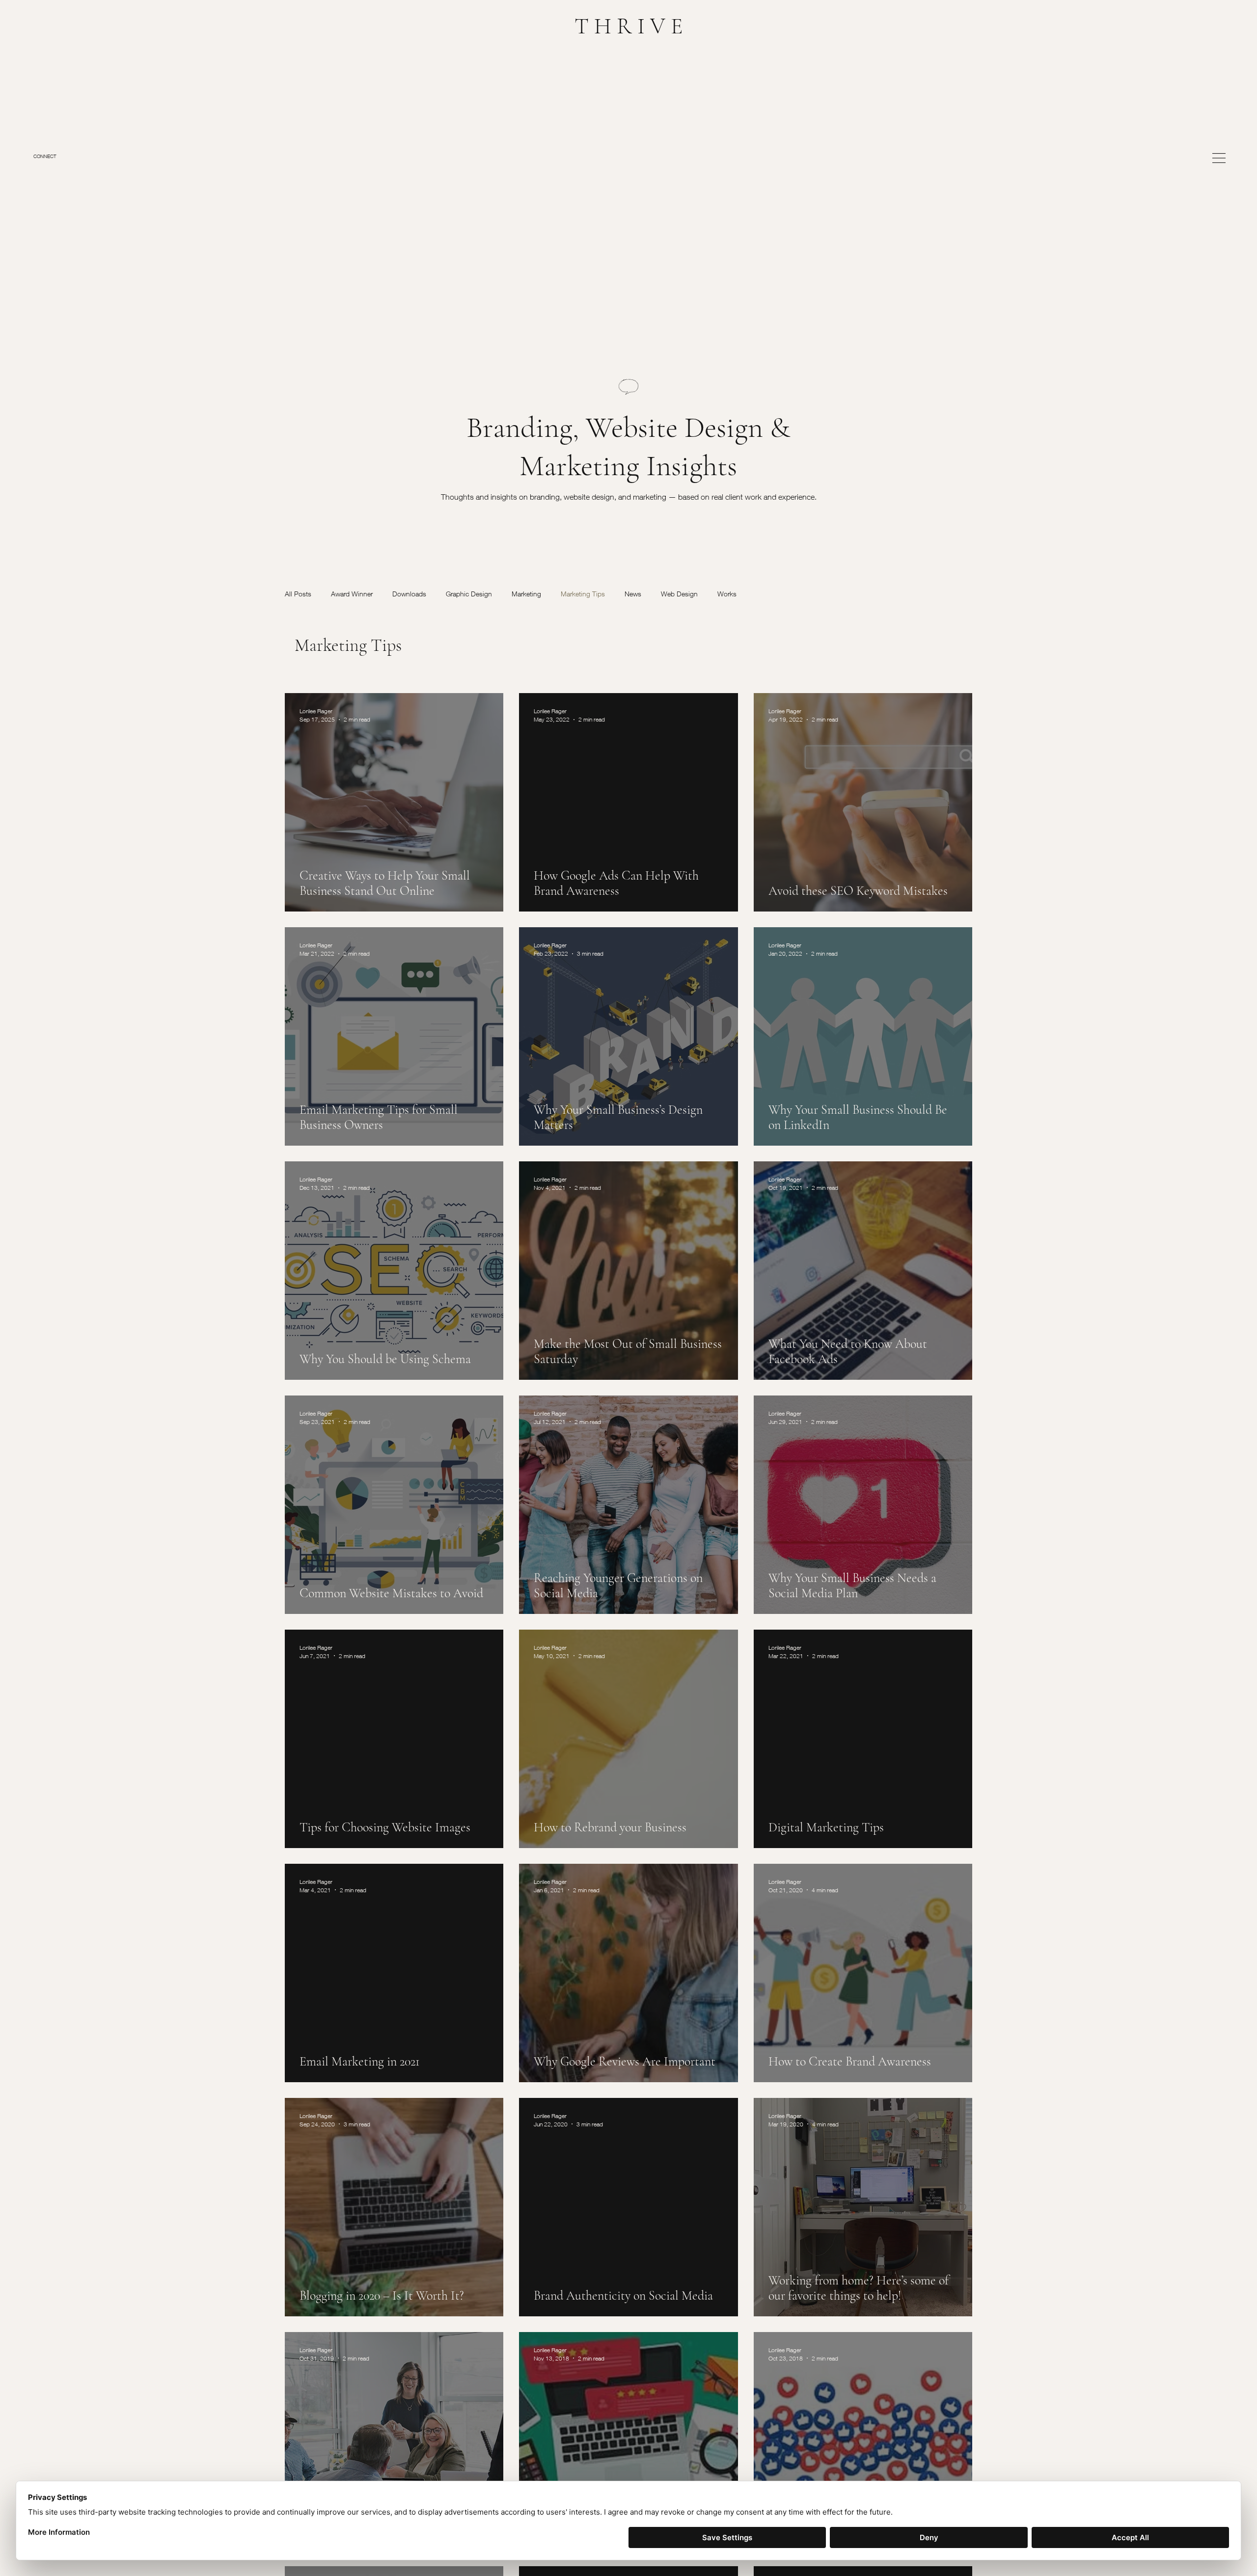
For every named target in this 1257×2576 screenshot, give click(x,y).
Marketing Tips (583, 594)
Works (727, 594)
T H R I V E (629, 26)
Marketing (526, 594)
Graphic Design (469, 594)
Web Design (679, 594)
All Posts (298, 594)
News (633, 594)
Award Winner (352, 594)
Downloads (409, 594)
